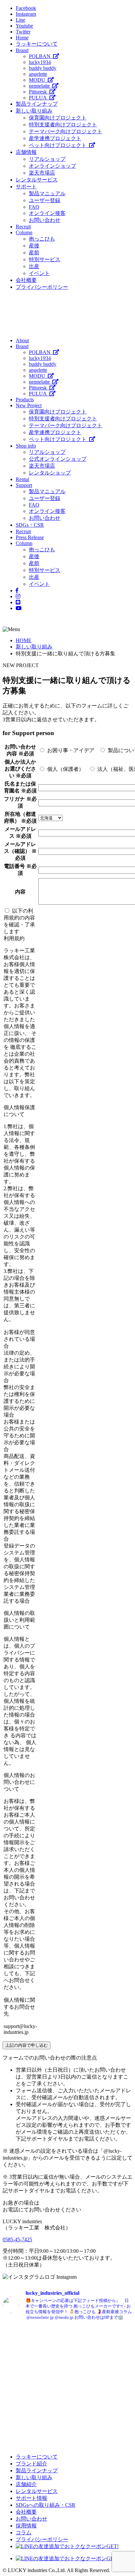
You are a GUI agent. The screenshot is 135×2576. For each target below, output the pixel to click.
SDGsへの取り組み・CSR (46, 2505)
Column (24, 232)
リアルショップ (47, 159)
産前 (34, 253)
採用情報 (26, 2526)
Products (25, 400)
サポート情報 (31, 2498)
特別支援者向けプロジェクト (63, 125)
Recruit (23, 227)
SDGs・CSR (30, 525)
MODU (38, 80)
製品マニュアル (47, 193)
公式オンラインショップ (58, 459)
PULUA (39, 98)
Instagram (26, 14)
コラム (24, 2533)
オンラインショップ (52, 166)
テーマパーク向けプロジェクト (66, 131)
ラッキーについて (37, 44)
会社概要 (26, 280)
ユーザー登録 (45, 200)
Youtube (24, 26)
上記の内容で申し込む (27, 2045)
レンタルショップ (50, 473)
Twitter (23, 32)
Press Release (30, 537)
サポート (26, 187)
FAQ (34, 207)
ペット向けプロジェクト (59, 145)
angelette (38, 74)
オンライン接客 (47, 213)
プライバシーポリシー (42, 287)
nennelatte (41, 86)
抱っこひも (42, 239)
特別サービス (45, 259)
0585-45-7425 (17, 2239)
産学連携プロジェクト (55, 138)
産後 (34, 246)
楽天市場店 (42, 173)
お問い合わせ (45, 220)
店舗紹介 (26, 2484)
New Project (29, 405)
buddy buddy (43, 68)
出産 (34, 266)
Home (22, 38)
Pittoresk (39, 92)
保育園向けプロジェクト (58, 118)
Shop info (26, 446)
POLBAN (41, 56)
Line (20, 20)
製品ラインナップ (37, 104)
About (22, 340)
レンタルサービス (37, 180)
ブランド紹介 (31, 2464)
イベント (39, 273)
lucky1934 (40, 62)
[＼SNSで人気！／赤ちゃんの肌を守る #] (101, 2385)
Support (24, 485)
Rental (22, 479)
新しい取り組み (34, 111)
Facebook (26, 8)
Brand (22, 50)
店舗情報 (26, 152)
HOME (24, 640)
